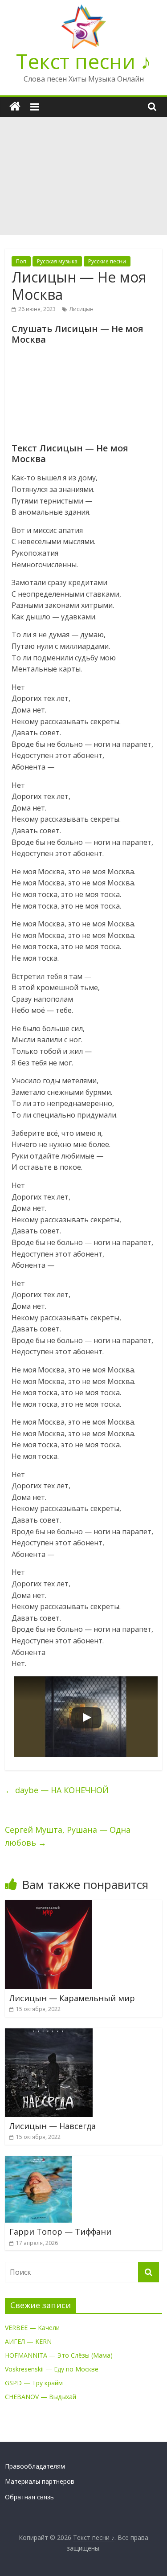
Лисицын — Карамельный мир (72, 1998)
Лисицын (81, 309)
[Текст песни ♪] (15, 107)
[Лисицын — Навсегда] (49, 2033)
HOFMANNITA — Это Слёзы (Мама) (59, 2355)
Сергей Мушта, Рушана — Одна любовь (68, 1836)
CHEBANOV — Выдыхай (41, 2397)
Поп (21, 261)
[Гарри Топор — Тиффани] (38, 2161)
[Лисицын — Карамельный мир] (49, 1905)
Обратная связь (29, 2497)
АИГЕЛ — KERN (28, 2341)
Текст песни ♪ (83, 61)
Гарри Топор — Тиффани (60, 2232)
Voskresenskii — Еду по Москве (52, 2369)
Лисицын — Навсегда (53, 2126)
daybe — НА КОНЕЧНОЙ (57, 1790)
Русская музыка (57, 261)
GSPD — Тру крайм (34, 2383)
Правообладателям (35, 2466)
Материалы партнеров (40, 2481)
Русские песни (107, 261)
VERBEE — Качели (32, 2328)
